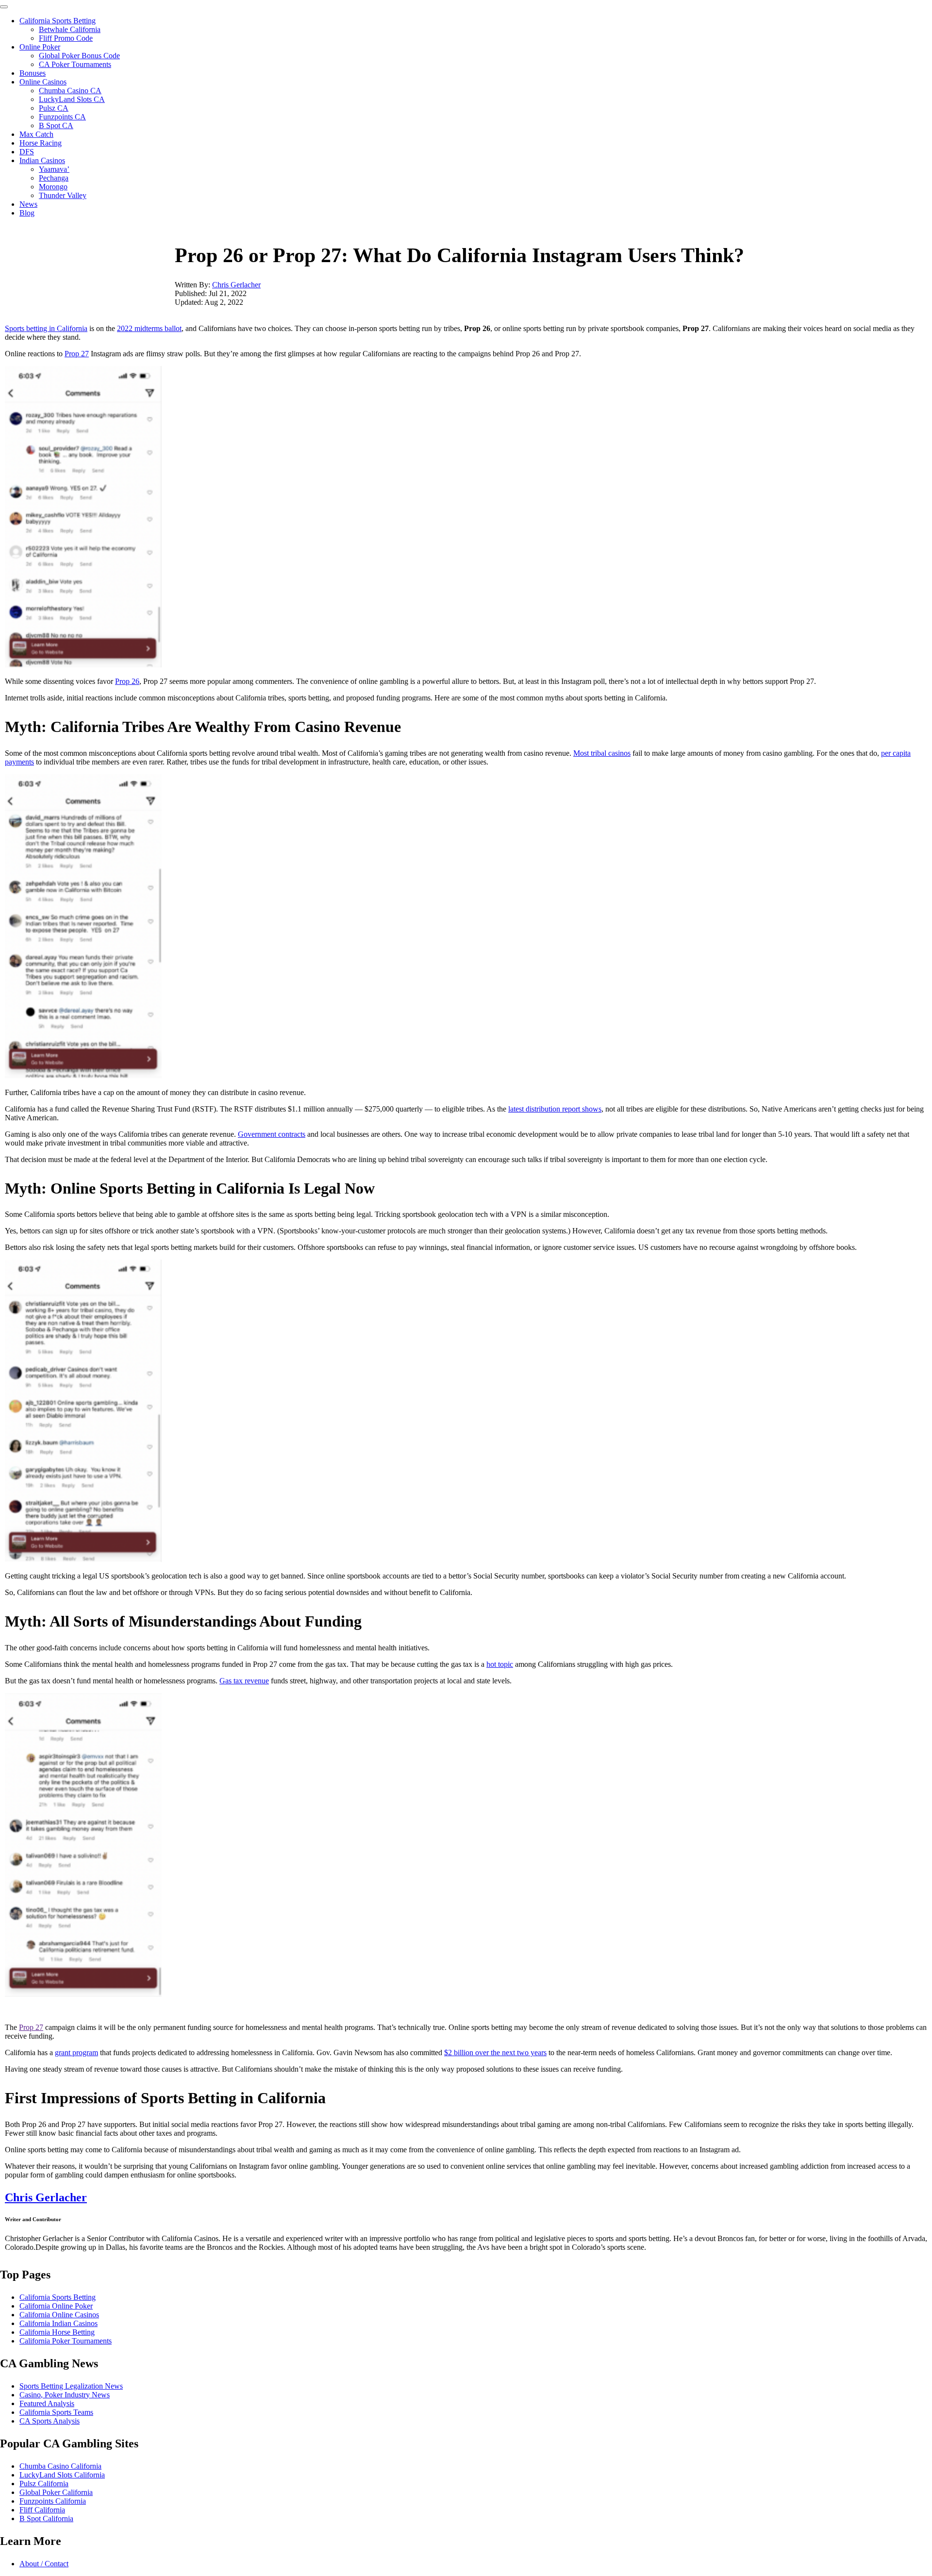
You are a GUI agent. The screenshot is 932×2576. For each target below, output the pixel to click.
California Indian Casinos (58, 2323)
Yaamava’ (54, 169)
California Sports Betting (58, 21)
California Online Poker (56, 2306)
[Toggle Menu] (4, 7)
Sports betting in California (46, 328)
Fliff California (42, 2510)
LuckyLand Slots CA (72, 99)
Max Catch (36, 134)
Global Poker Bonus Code (79, 56)
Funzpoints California (53, 2501)
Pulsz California (44, 2484)
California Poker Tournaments (66, 2341)
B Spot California (46, 2518)
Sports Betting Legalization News (71, 2386)
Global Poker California (56, 2492)
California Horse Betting (57, 2332)
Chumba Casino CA (70, 91)
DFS (27, 152)
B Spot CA (56, 125)
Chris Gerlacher (236, 285)
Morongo (53, 187)
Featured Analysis (47, 2403)
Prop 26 (127, 681)
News (28, 204)
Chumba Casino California (60, 2466)
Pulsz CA (54, 108)
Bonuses (33, 73)
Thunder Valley (63, 195)
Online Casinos (43, 82)
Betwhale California (70, 29)
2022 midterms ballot (149, 328)
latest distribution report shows (555, 1109)
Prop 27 (77, 354)
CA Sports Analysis (50, 2421)
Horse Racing (41, 143)
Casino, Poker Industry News (65, 2395)
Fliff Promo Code (66, 38)
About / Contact (44, 2564)
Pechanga (54, 178)
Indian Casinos (42, 160)
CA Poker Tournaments (75, 64)
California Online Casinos (59, 2315)
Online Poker (40, 47)
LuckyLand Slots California (62, 2475)
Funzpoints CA (62, 117)
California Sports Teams (56, 2412)
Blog (27, 213)
